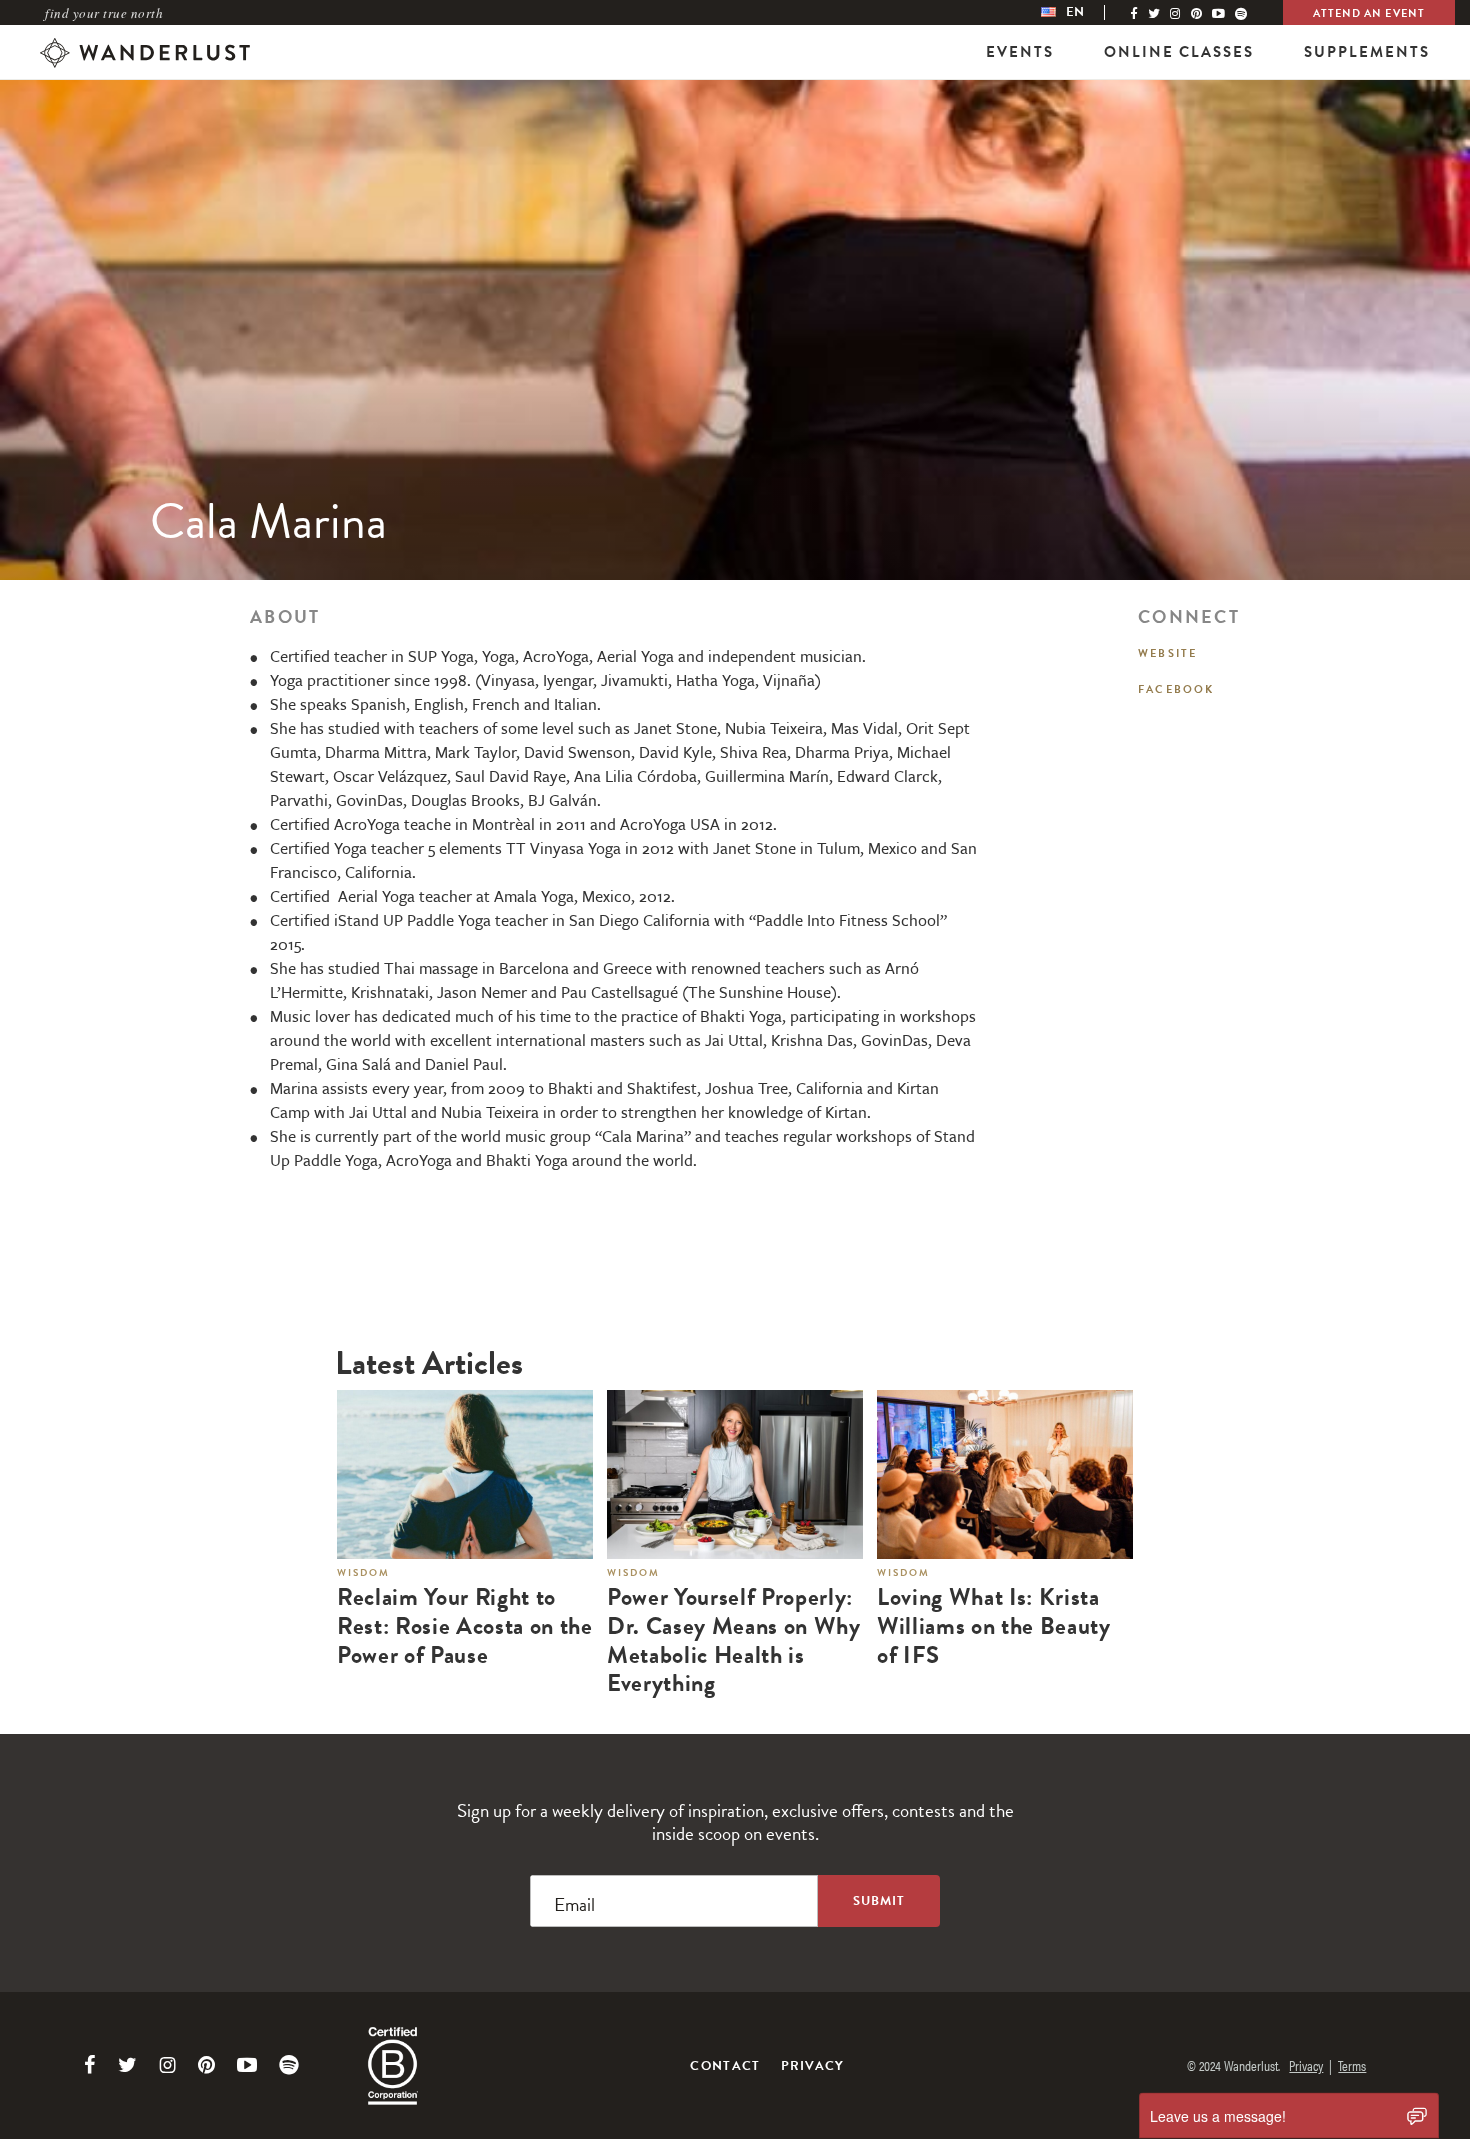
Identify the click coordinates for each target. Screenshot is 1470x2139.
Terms (1352, 2065)
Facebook (1176, 689)
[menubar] (1083, 12)
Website (1167, 653)
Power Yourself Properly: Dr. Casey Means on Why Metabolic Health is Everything (734, 1640)
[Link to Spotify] (289, 2065)
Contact (725, 2066)
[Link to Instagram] (167, 2065)
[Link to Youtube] (247, 2065)
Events (1020, 52)
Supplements (1367, 52)
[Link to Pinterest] (206, 2065)
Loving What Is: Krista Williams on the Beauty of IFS (994, 1626)
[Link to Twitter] (127, 2065)
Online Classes (1179, 52)
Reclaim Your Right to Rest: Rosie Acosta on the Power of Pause (465, 1626)
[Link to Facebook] (90, 2065)
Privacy (813, 2066)
